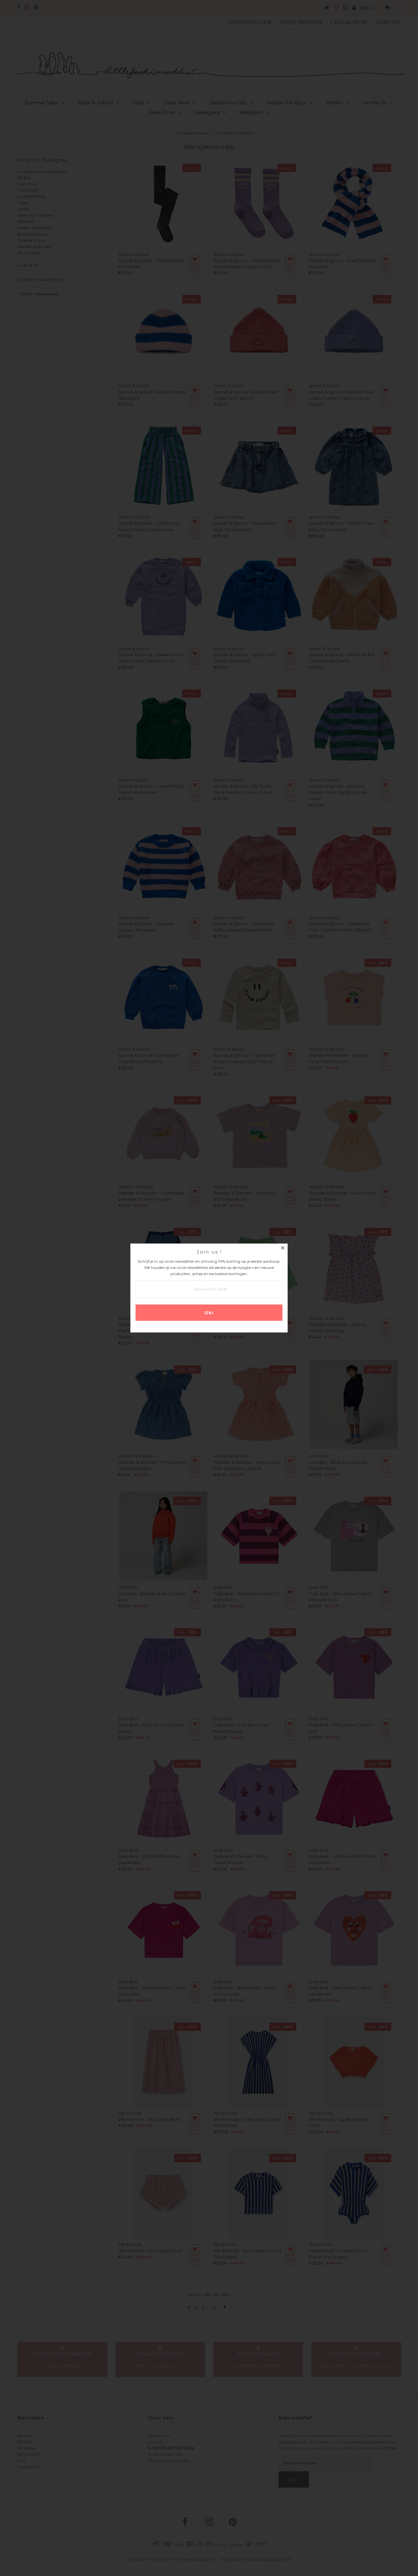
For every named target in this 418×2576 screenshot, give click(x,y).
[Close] (282, 1249)
